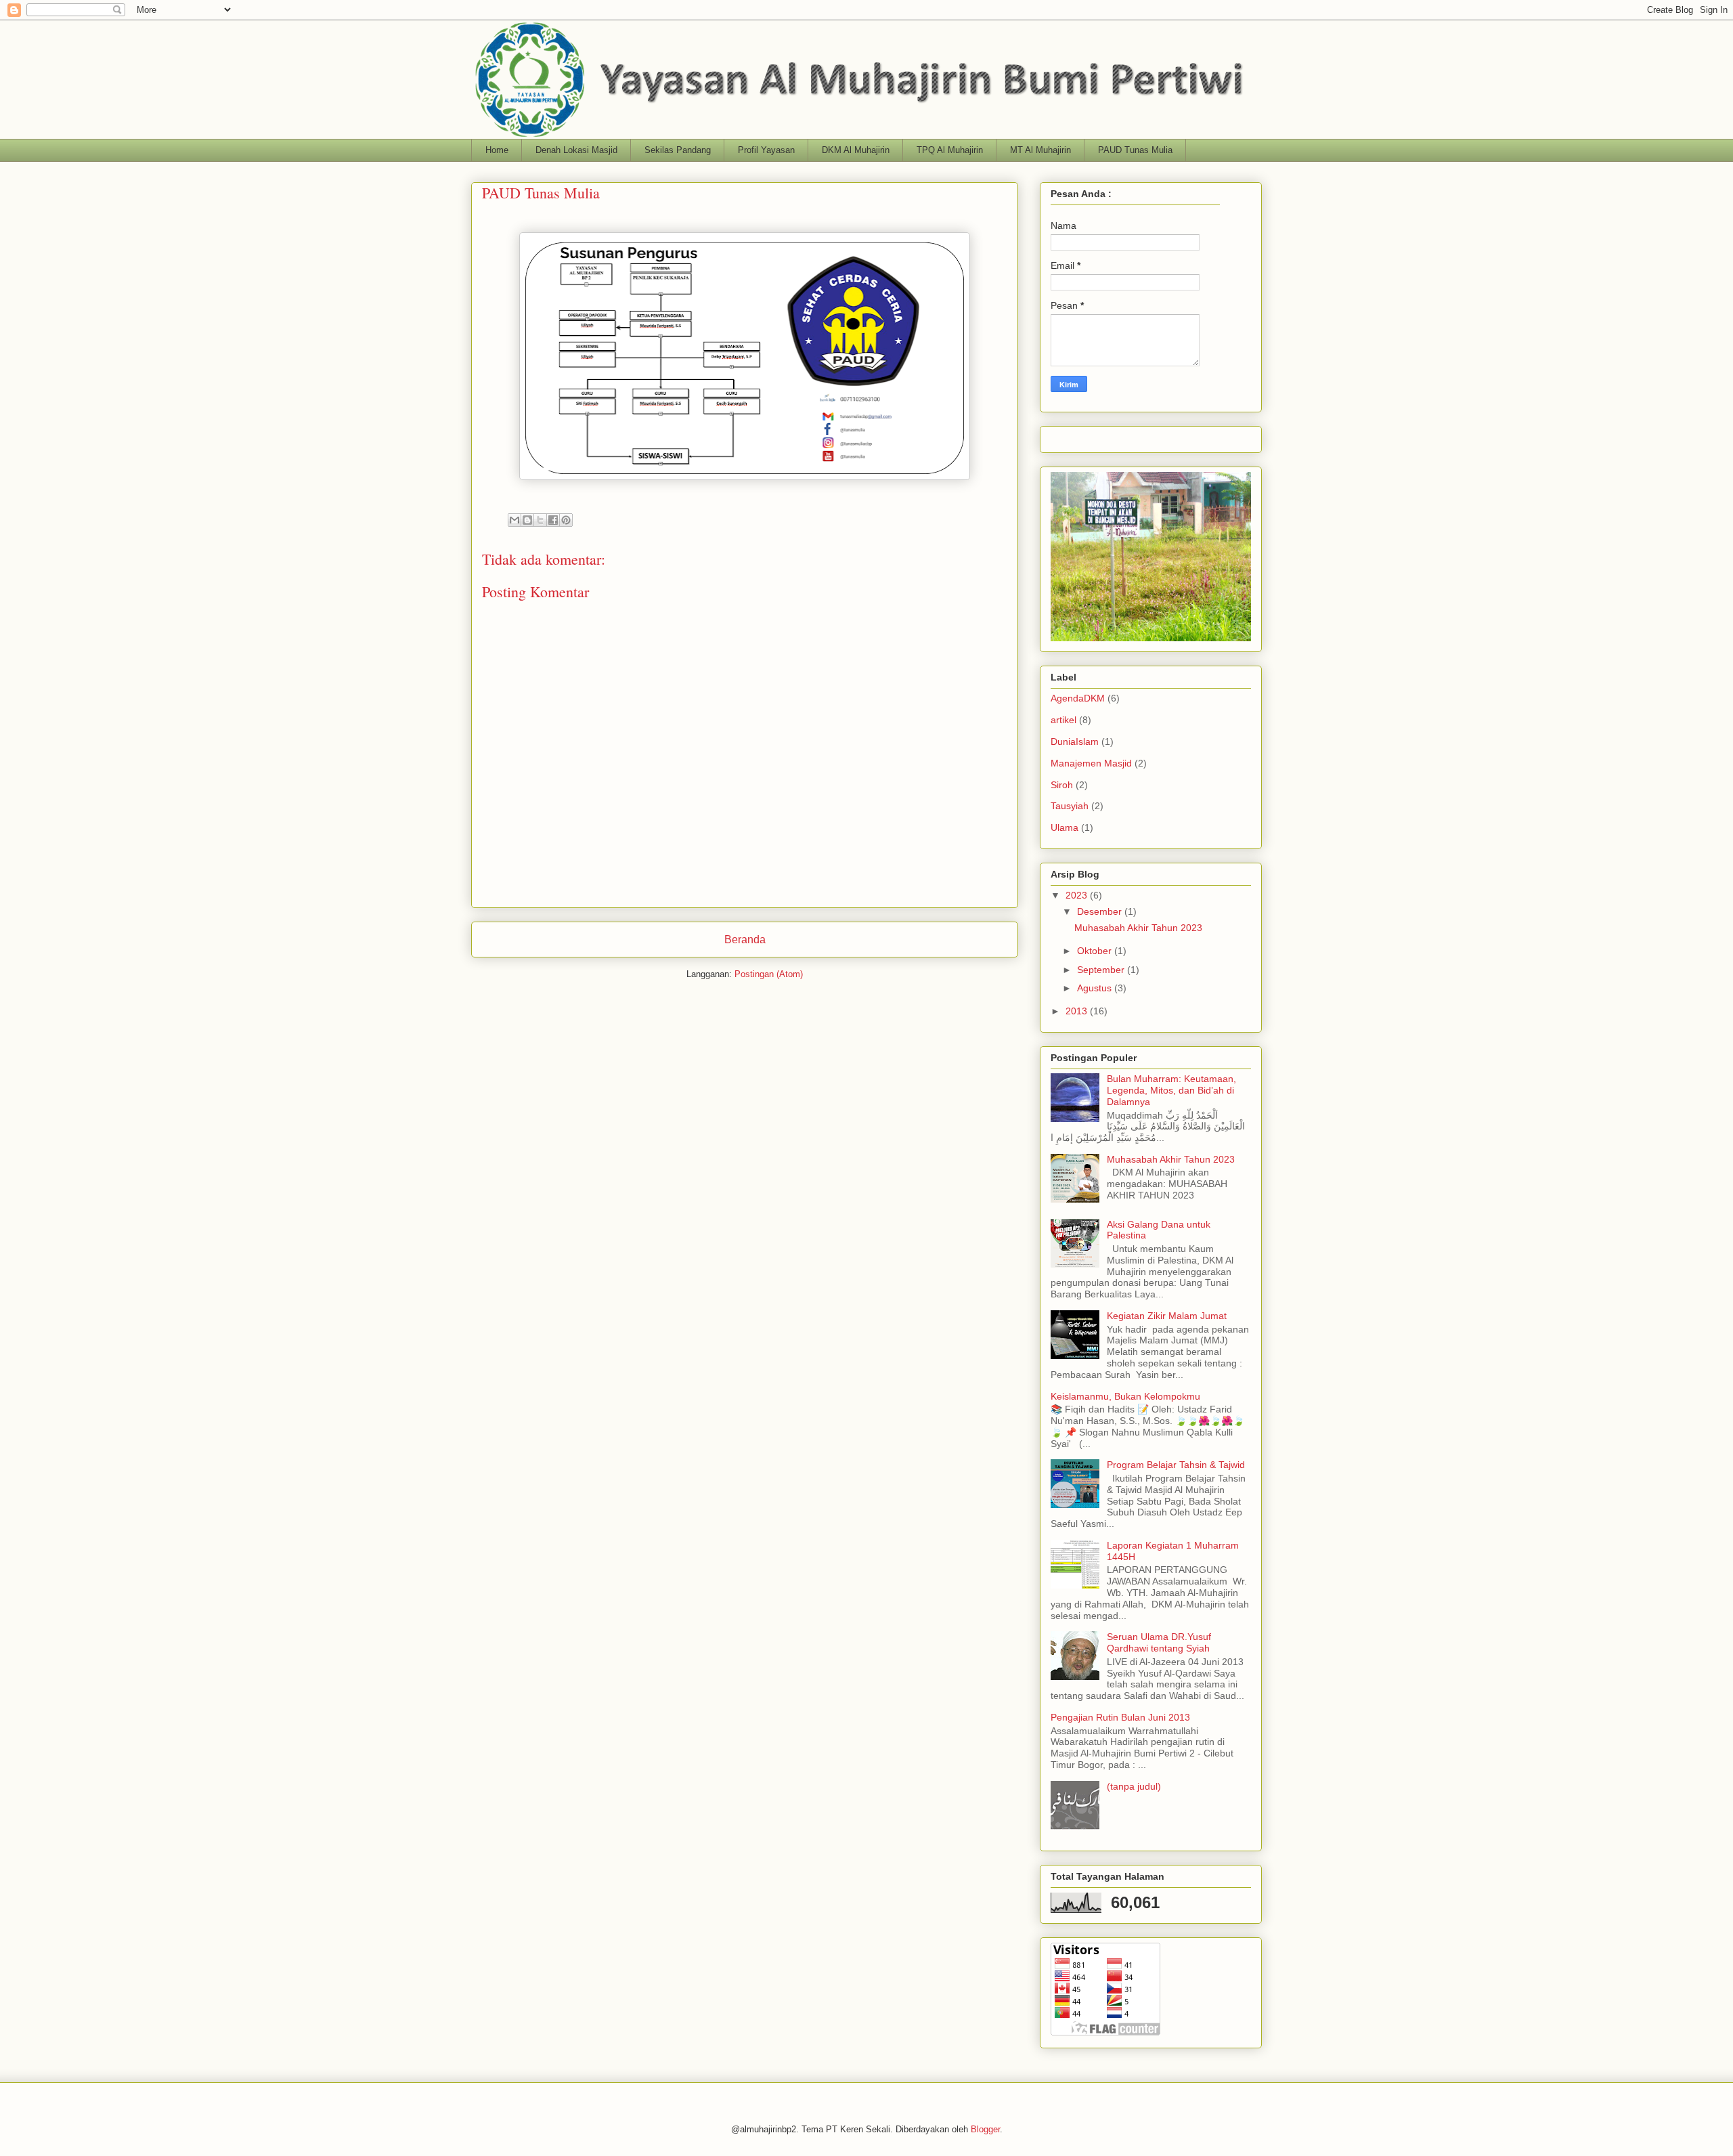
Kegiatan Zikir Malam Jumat (1167, 1316)
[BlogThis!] (527, 520)
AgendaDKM (1078, 698)
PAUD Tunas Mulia (1135, 150)
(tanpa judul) (1134, 1786)
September (1102, 970)
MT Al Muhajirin (1040, 150)
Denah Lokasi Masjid (576, 150)
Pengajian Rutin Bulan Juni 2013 (1120, 1717)
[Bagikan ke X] (540, 520)
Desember (1101, 911)
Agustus (1096, 988)
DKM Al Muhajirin (856, 150)
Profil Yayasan (766, 150)
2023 (1078, 895)
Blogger (985, 2129)
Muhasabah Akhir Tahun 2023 (1138, 928)
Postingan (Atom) (769, 974)
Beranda (745, 940)
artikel (1063, 720)
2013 (1078, 1011)
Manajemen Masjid (1091, 763)
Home (497, 150)
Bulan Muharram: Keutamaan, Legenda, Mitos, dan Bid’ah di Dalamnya (1171, 1090)
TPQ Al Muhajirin (950, 150)
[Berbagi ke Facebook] (553, 520)
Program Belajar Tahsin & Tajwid (1176, 1465)
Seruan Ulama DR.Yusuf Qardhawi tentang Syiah (1159, 1642)
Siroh (1062, 785)
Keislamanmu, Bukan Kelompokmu (1125, 1396)
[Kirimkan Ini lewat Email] (514, 520)
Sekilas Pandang (678, 150)
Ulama (1065, 827)
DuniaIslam (1075, 741)
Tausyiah (1070, 806)
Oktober (1096, 951)
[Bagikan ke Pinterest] (566, 520)
